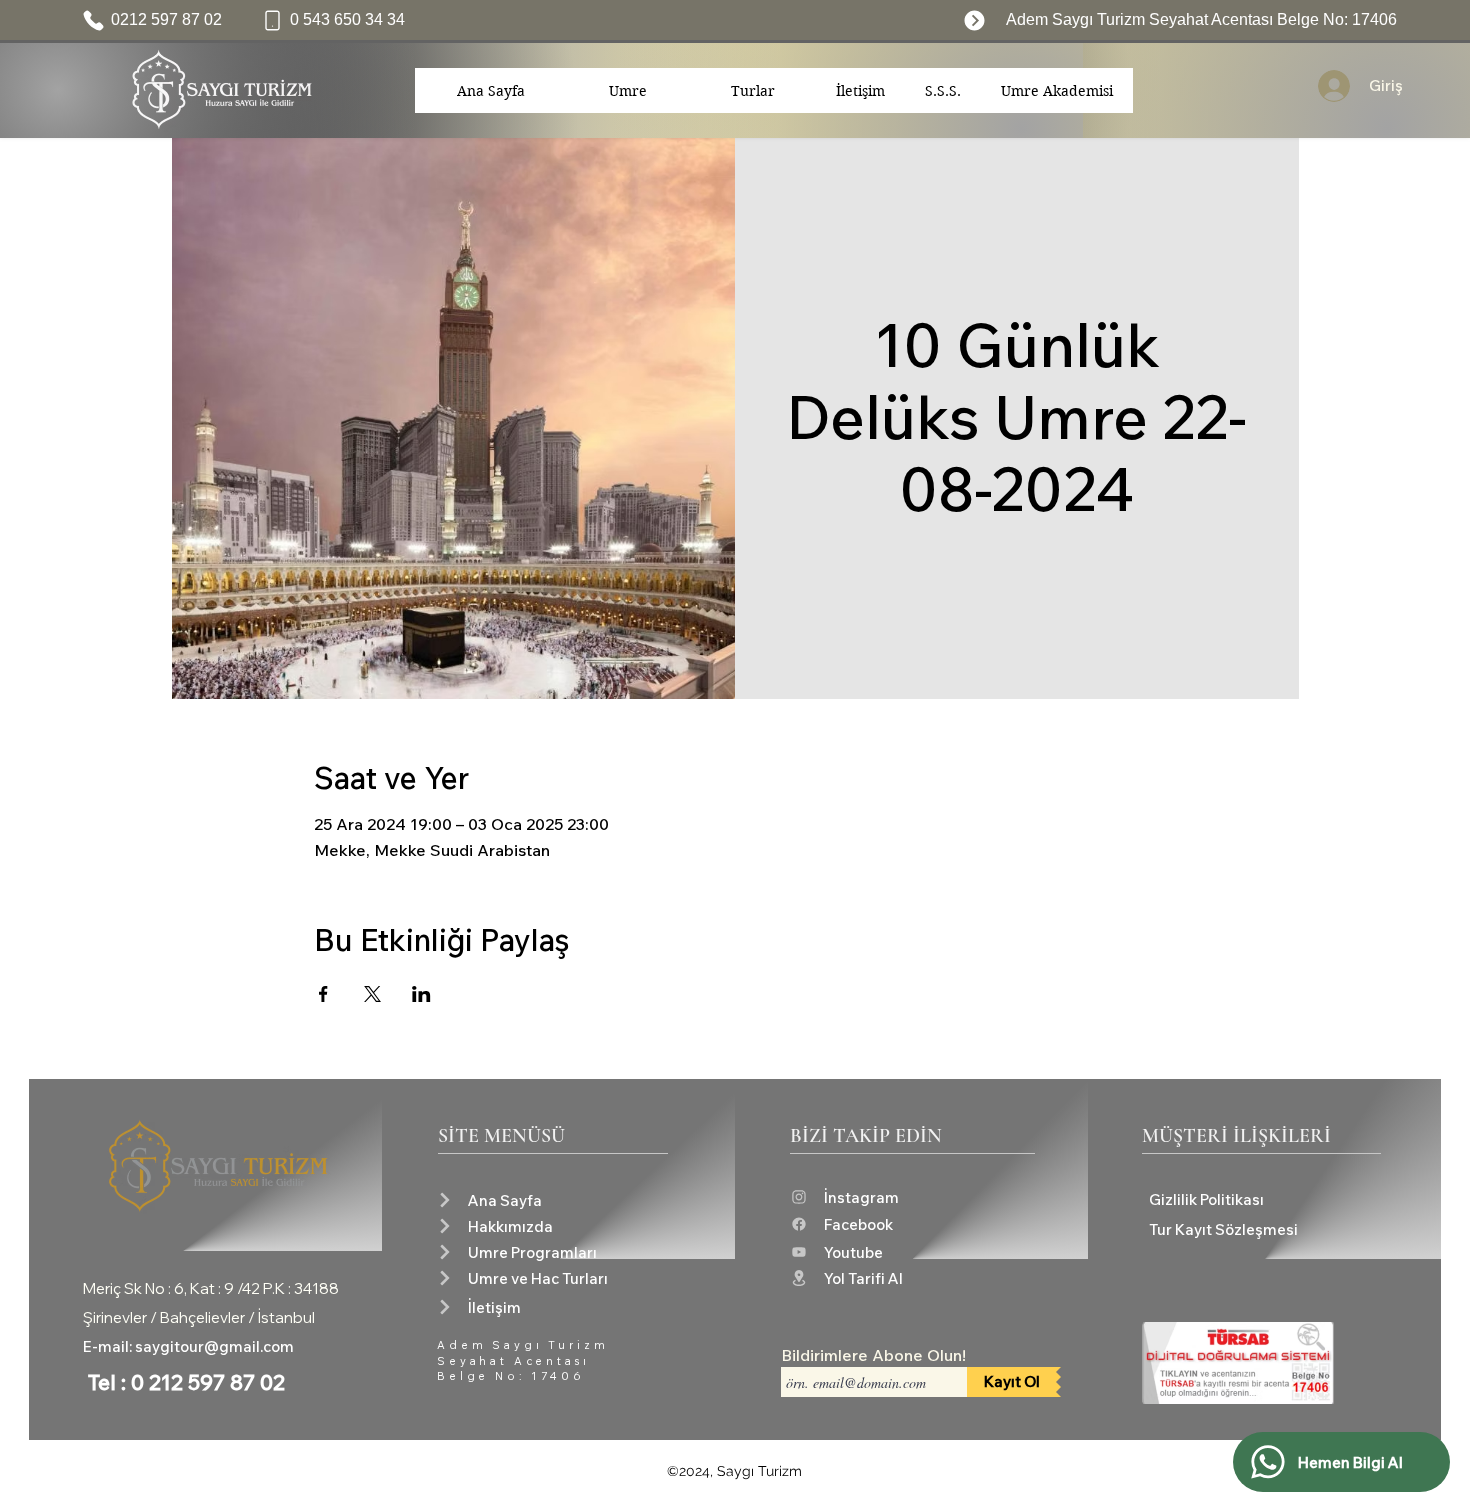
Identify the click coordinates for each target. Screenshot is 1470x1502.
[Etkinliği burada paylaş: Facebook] (323, 994)
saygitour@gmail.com (214, 1346)
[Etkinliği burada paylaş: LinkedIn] (421, 994)
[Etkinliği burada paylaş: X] (372, 994)
